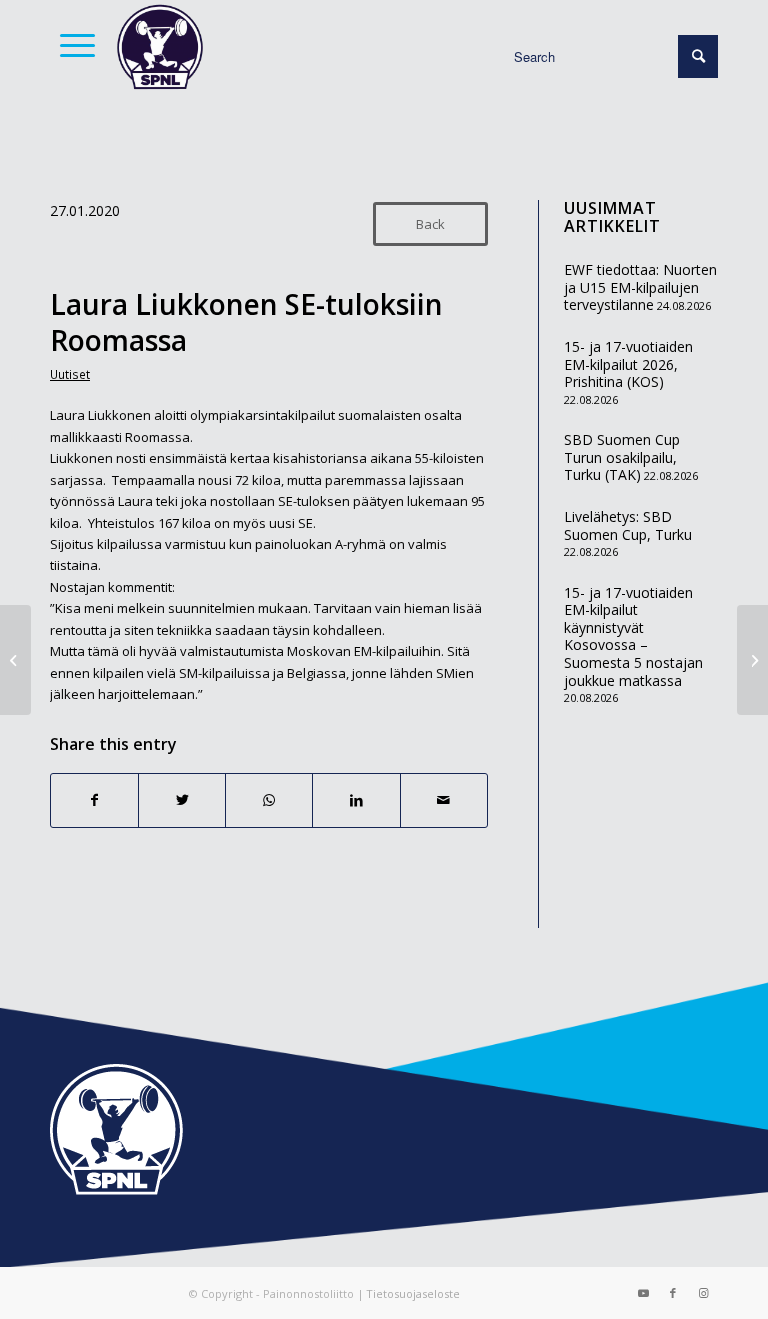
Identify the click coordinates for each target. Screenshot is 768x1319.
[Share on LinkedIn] (356, 800)
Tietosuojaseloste (413, 1293)
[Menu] (72, 45)
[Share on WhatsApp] (269, 800)
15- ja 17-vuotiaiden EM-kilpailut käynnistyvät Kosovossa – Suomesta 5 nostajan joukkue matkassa (633, 636)
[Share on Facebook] (94, 800)
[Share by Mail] (444, 800)
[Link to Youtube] (643, 1293)
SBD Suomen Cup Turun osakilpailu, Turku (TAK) (622, 457)
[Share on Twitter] (182, 800)
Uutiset (70, 374)
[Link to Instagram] (703, 1293)
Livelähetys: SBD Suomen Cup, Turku (628, 525)
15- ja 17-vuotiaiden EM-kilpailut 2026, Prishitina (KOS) (628, 364)
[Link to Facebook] (673, 1293)
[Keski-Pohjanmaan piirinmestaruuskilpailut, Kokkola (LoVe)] (15, 660)
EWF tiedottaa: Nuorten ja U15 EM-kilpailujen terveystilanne (640, 287)
